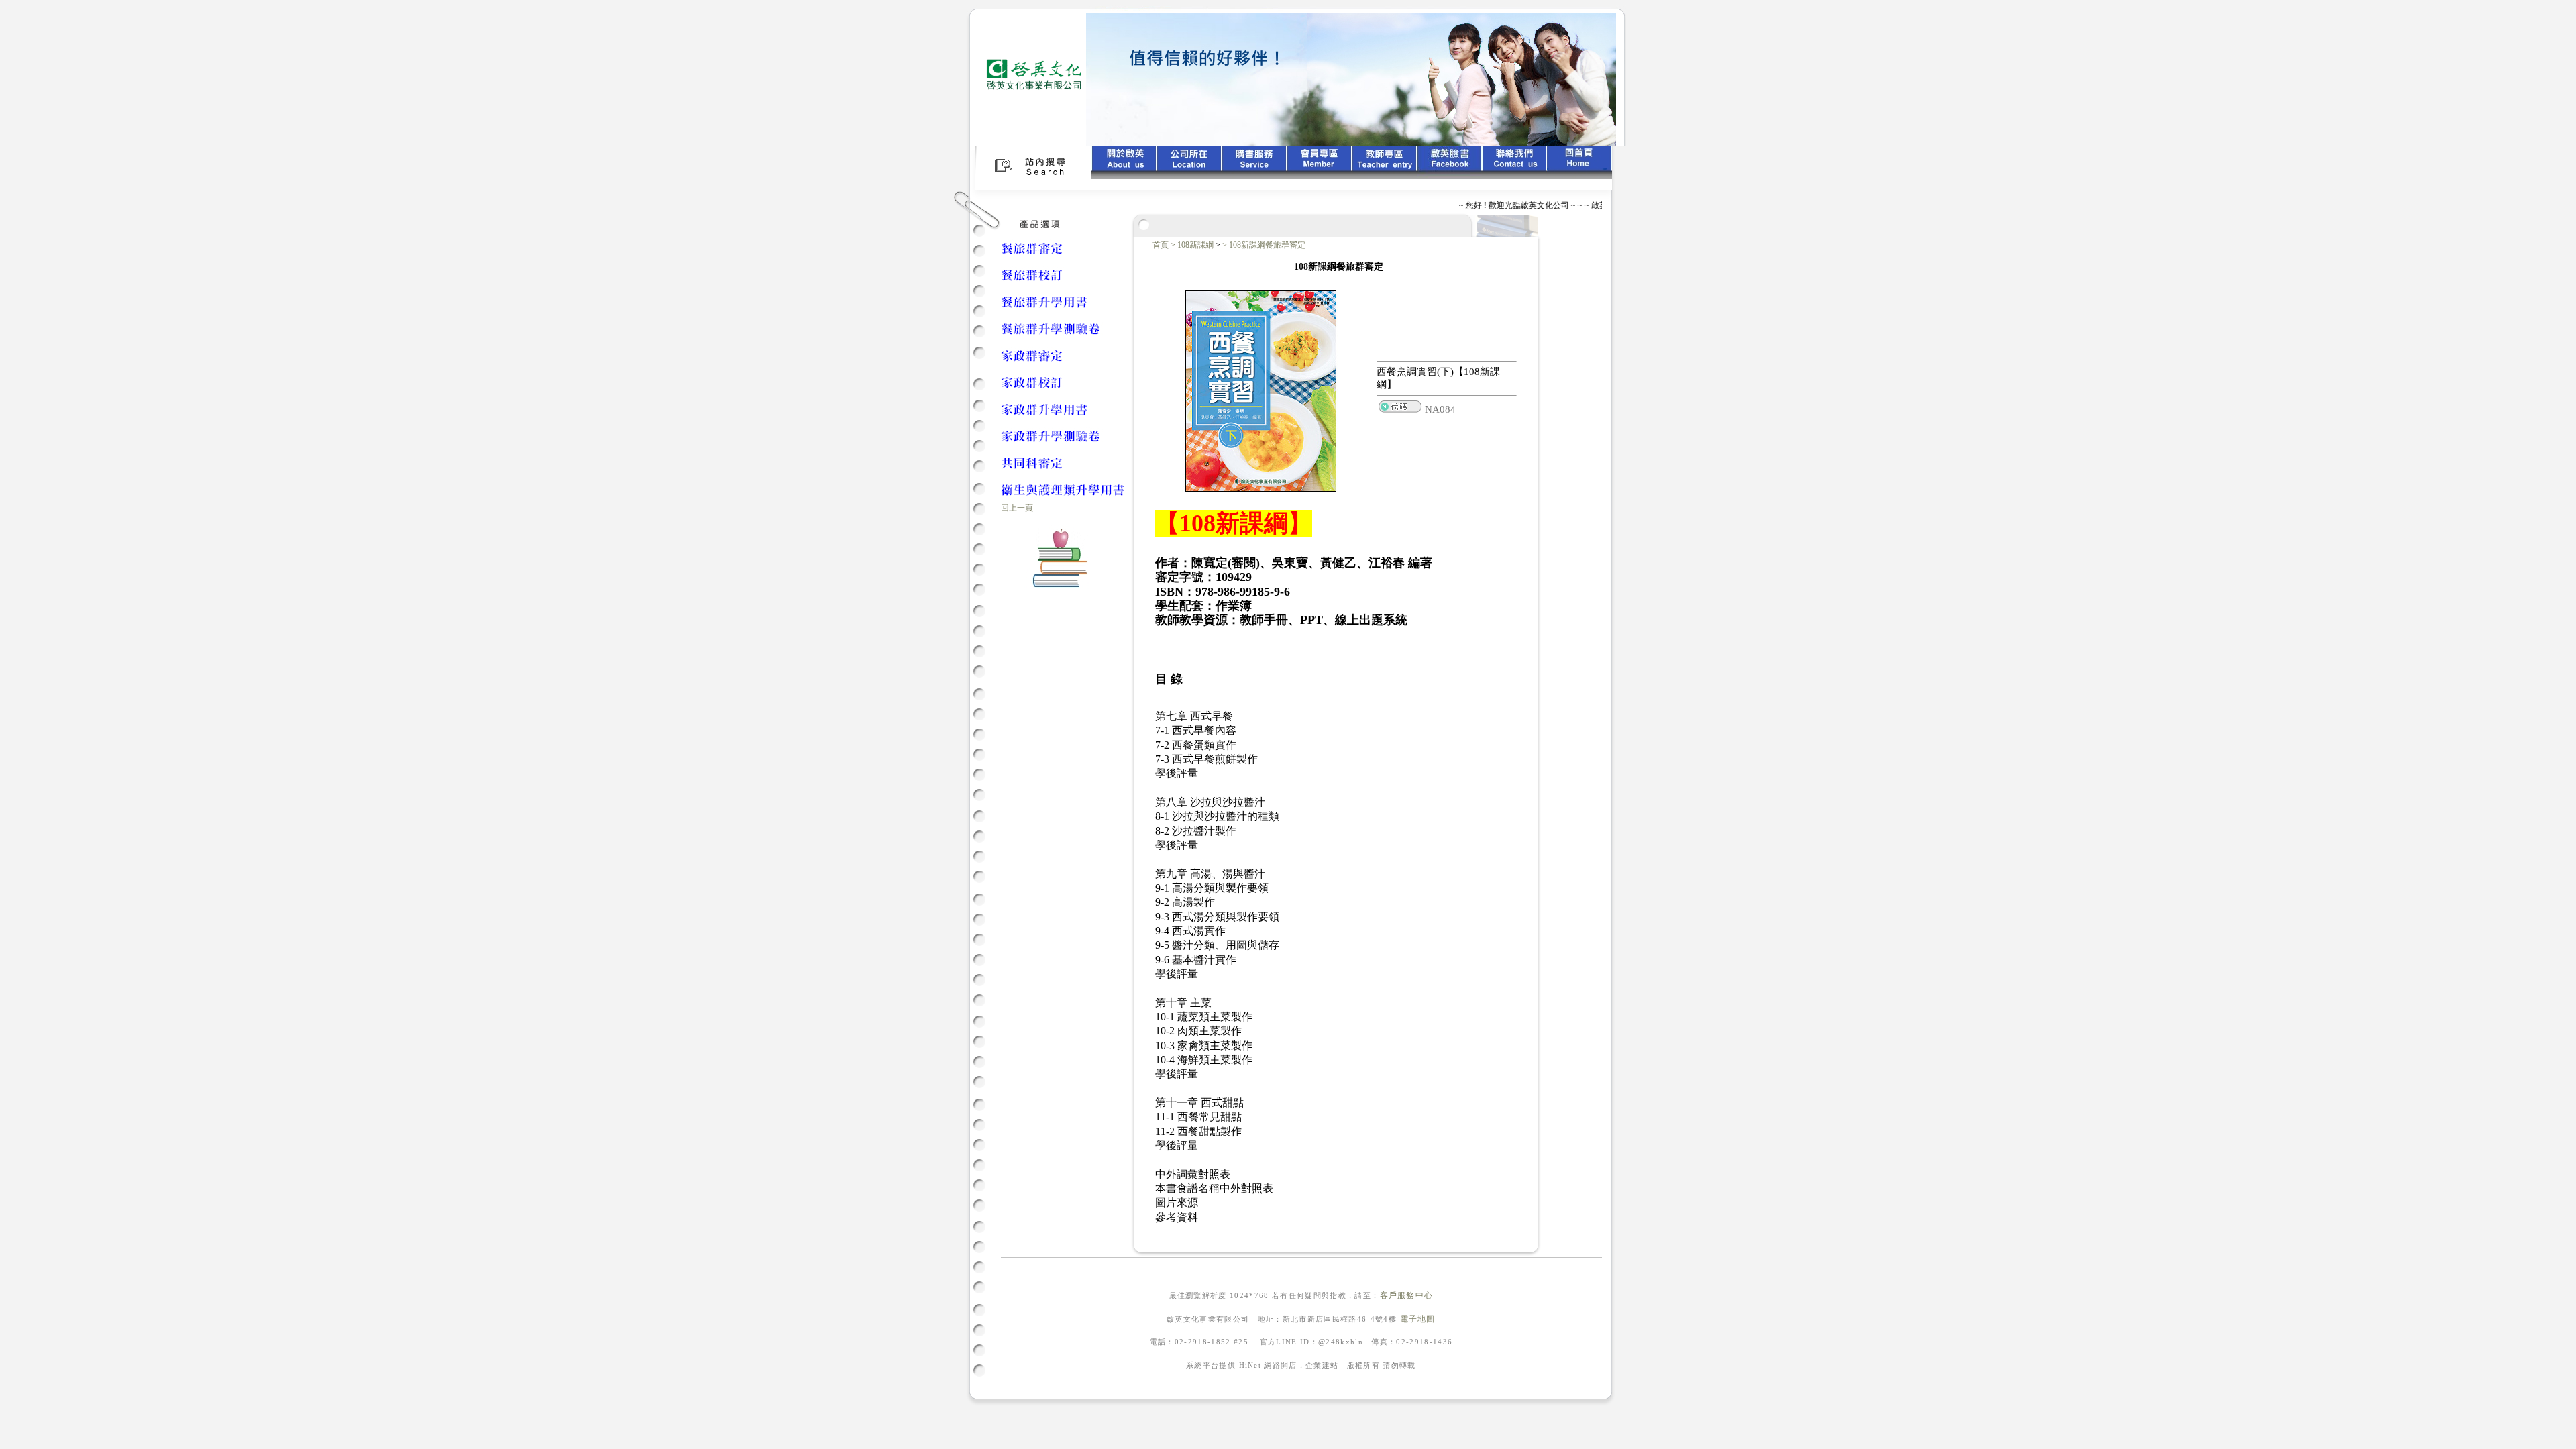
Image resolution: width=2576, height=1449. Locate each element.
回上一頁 (1017, 508)
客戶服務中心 (1407, 1295)
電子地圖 (1418, 1319)
